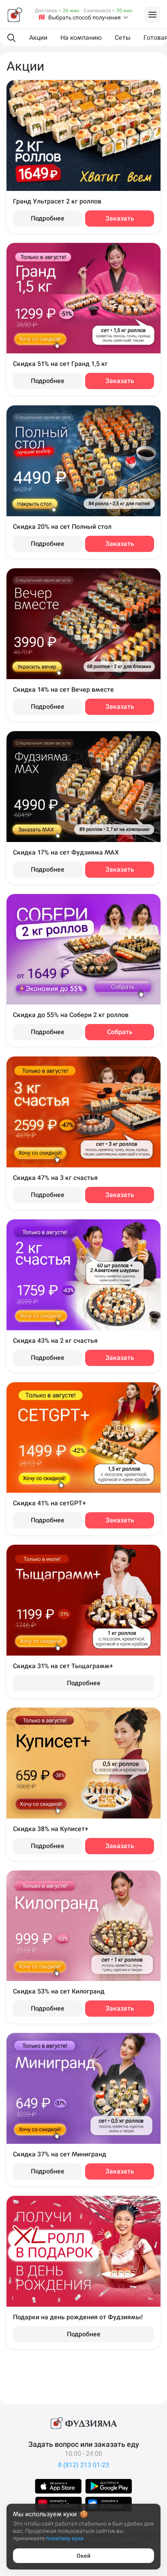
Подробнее (48, 218)
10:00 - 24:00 (83, 2454)
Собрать (120, 1032)
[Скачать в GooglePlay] (109, 2486)
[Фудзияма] (15, 15)
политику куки (65, 2538)
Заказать (120, 218)
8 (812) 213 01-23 (83, 2465)
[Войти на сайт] (152, 15)
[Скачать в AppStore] (58, 2486)
